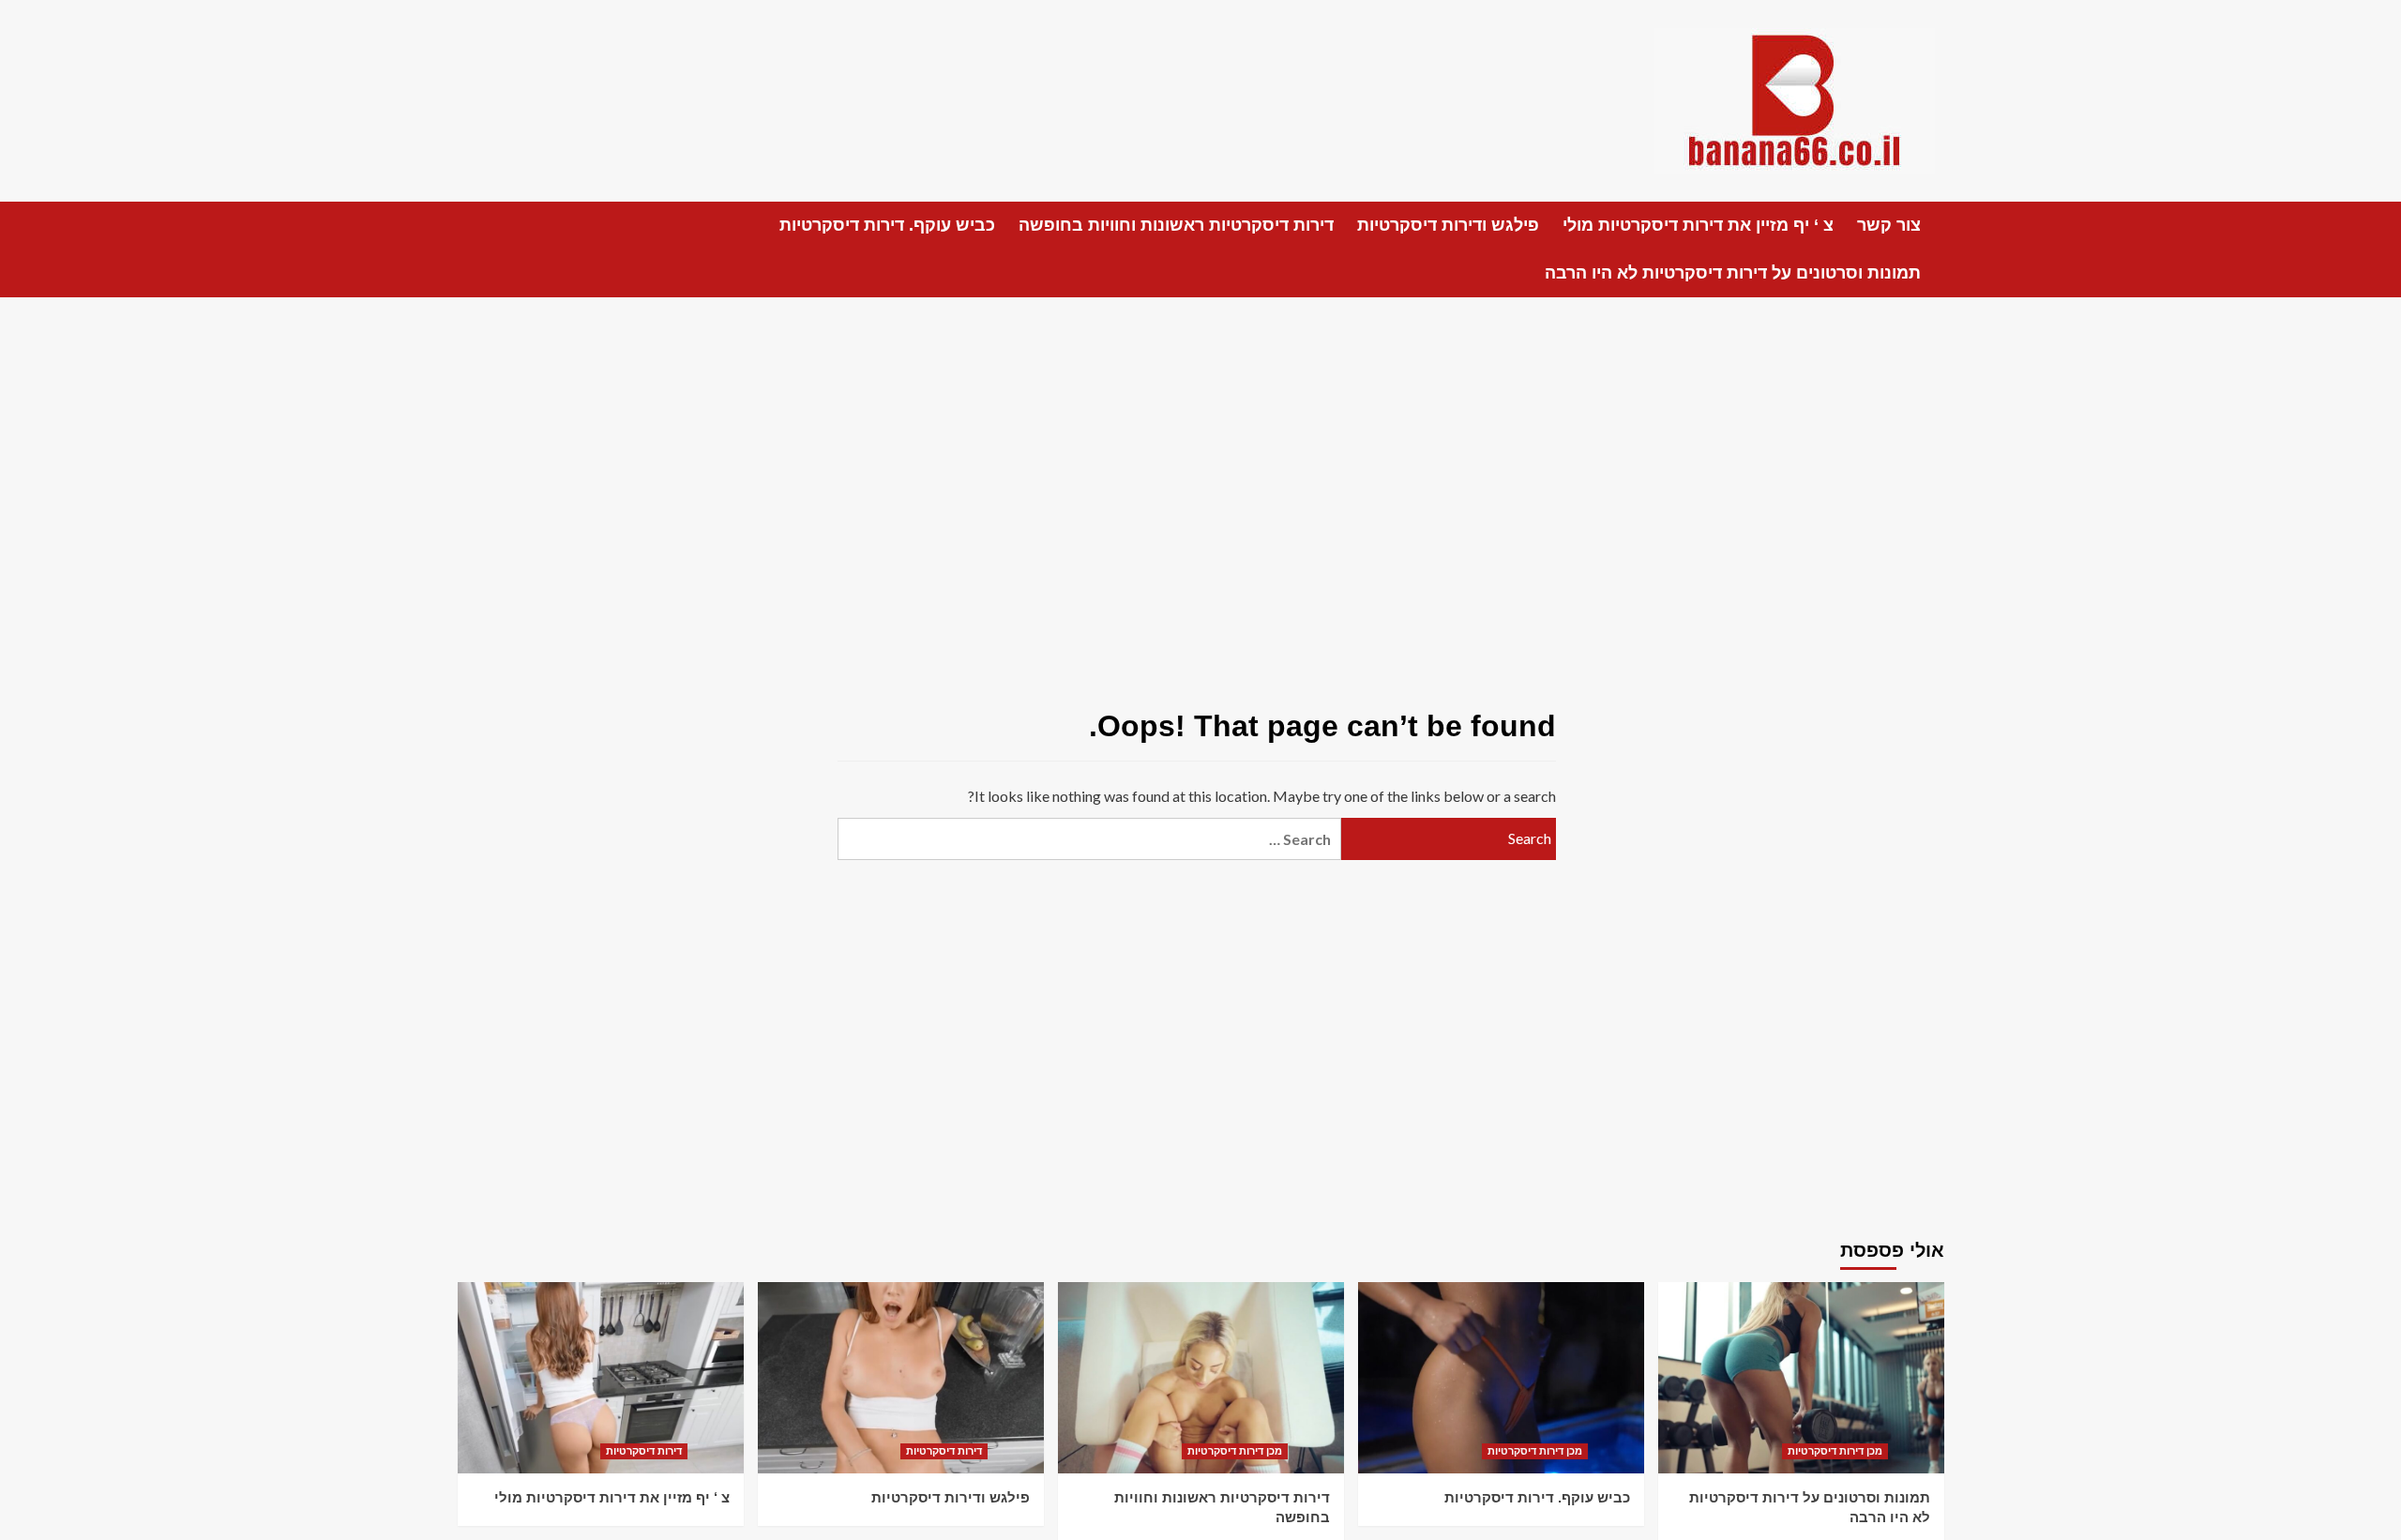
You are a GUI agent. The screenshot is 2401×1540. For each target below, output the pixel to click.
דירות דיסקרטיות (644, 1451)
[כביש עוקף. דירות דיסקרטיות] (1501, 1377)
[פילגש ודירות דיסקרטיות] (901, 1377)
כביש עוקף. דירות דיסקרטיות (887, 225)
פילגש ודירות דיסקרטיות (1448, 225)
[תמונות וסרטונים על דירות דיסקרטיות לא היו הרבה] (1801, 1377)
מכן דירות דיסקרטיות (1235, 1451)
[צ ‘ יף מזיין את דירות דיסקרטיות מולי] (601, 1377)
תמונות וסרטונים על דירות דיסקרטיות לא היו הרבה (1733, 273)
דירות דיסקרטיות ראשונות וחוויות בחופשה (1176, 225)
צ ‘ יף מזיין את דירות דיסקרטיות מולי (1698, 225)
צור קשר (1889, 225)
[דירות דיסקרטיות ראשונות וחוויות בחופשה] (1201, 1377)
